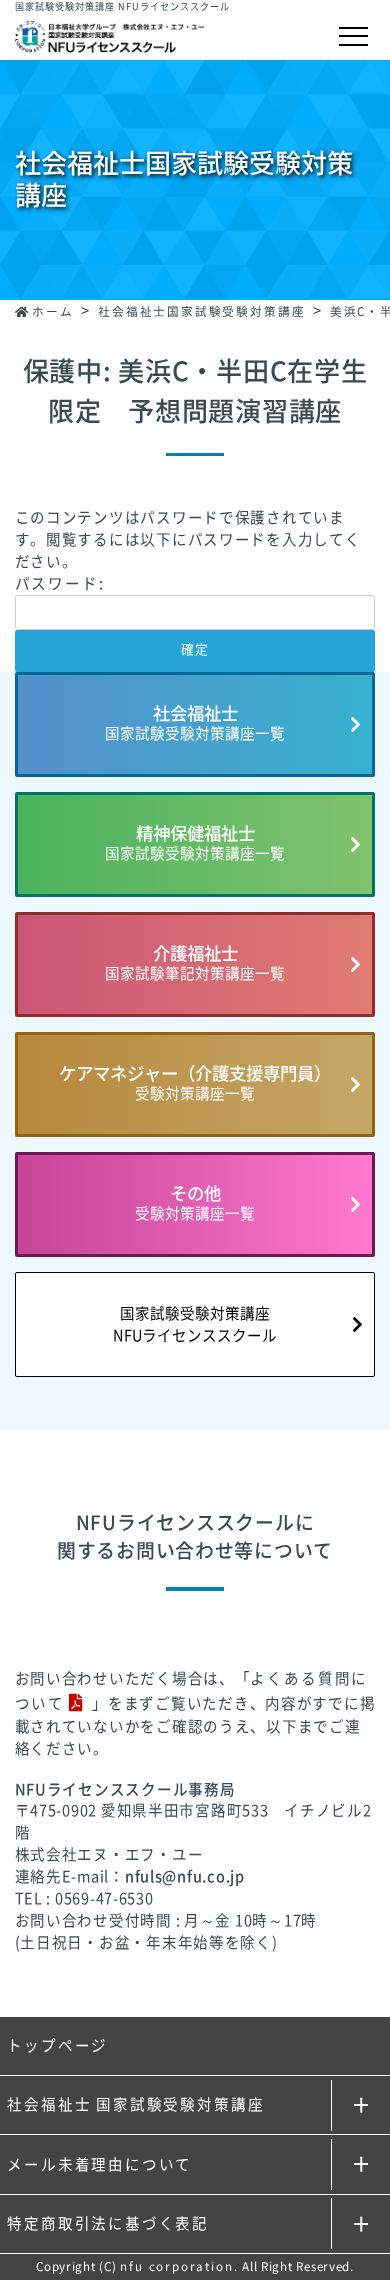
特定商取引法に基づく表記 (108, 2223)
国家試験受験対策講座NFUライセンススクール (195, 1324)
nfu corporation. (179, 2266)
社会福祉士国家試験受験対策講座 (201, 311)
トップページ (57, 2045)
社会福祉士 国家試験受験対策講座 (135, 2104)
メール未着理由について (99, 2164)
